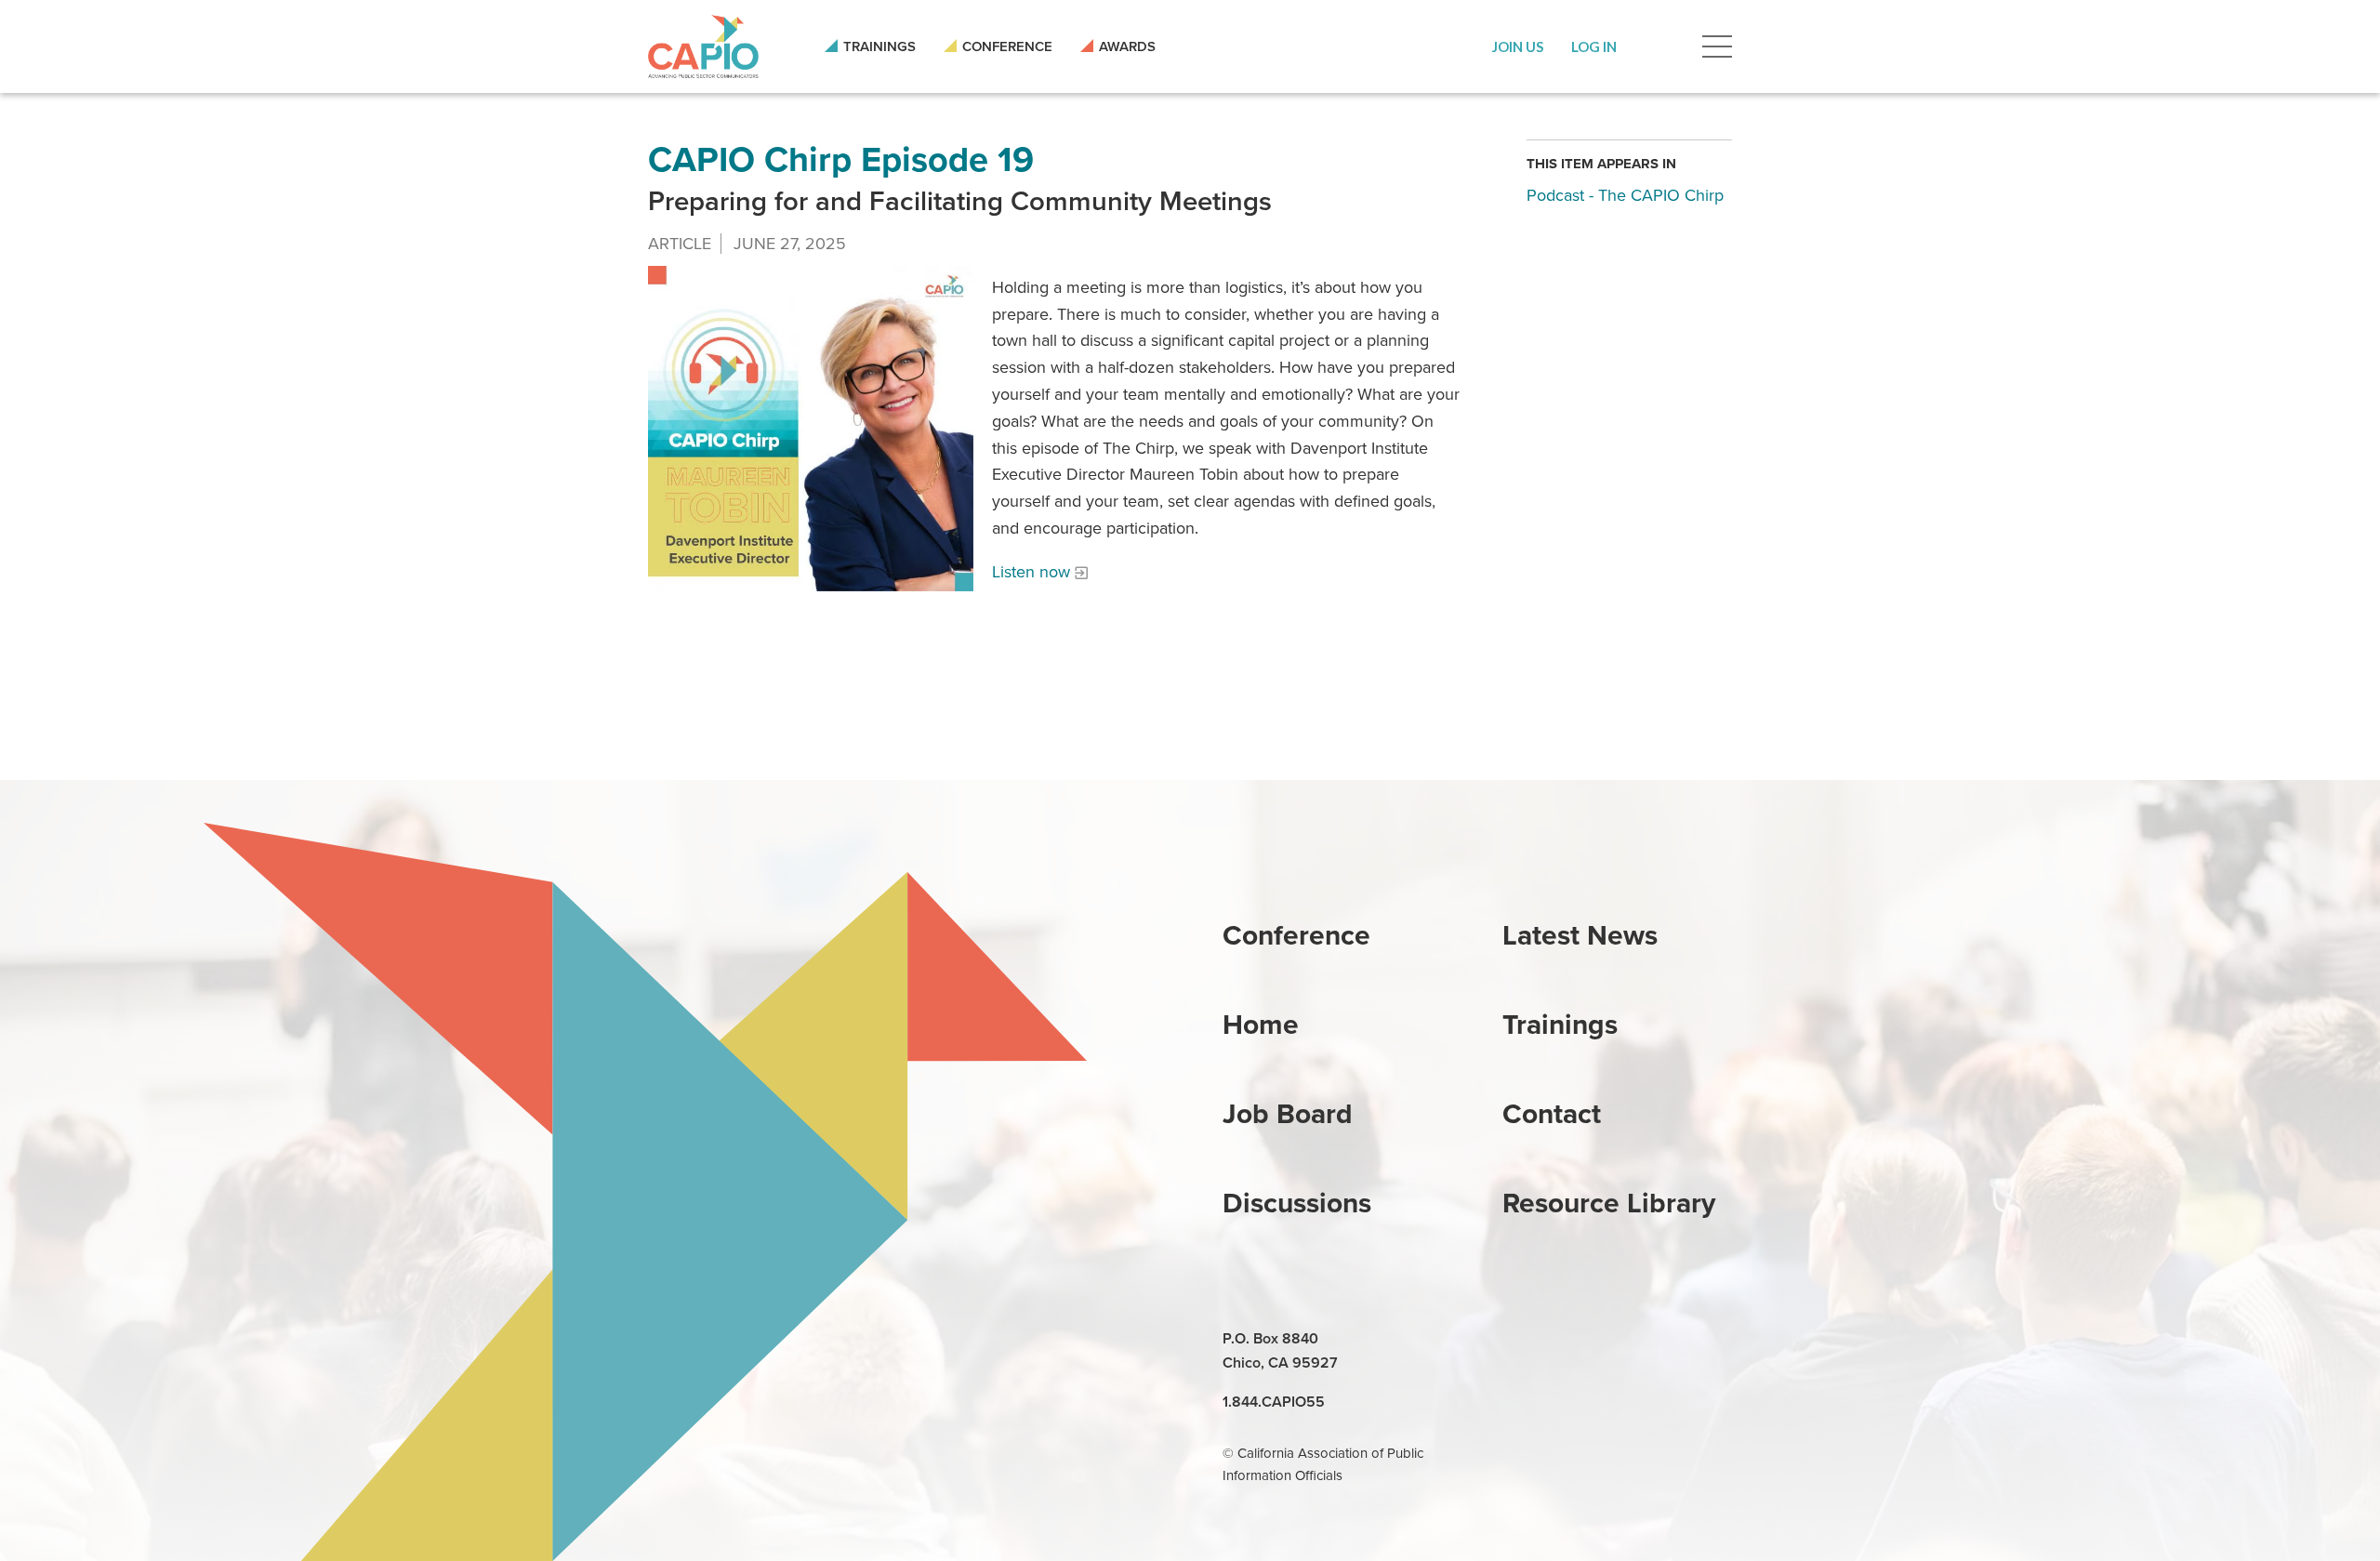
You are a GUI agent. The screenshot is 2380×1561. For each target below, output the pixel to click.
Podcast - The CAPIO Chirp (1625, 195)
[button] (1518, 46)
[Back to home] (703, 46)
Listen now (1031, 572)
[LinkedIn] (1519, 1340)
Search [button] (1659, 46)
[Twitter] (1605, 1340)
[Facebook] (1562, 1340)
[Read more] (811, 429)
